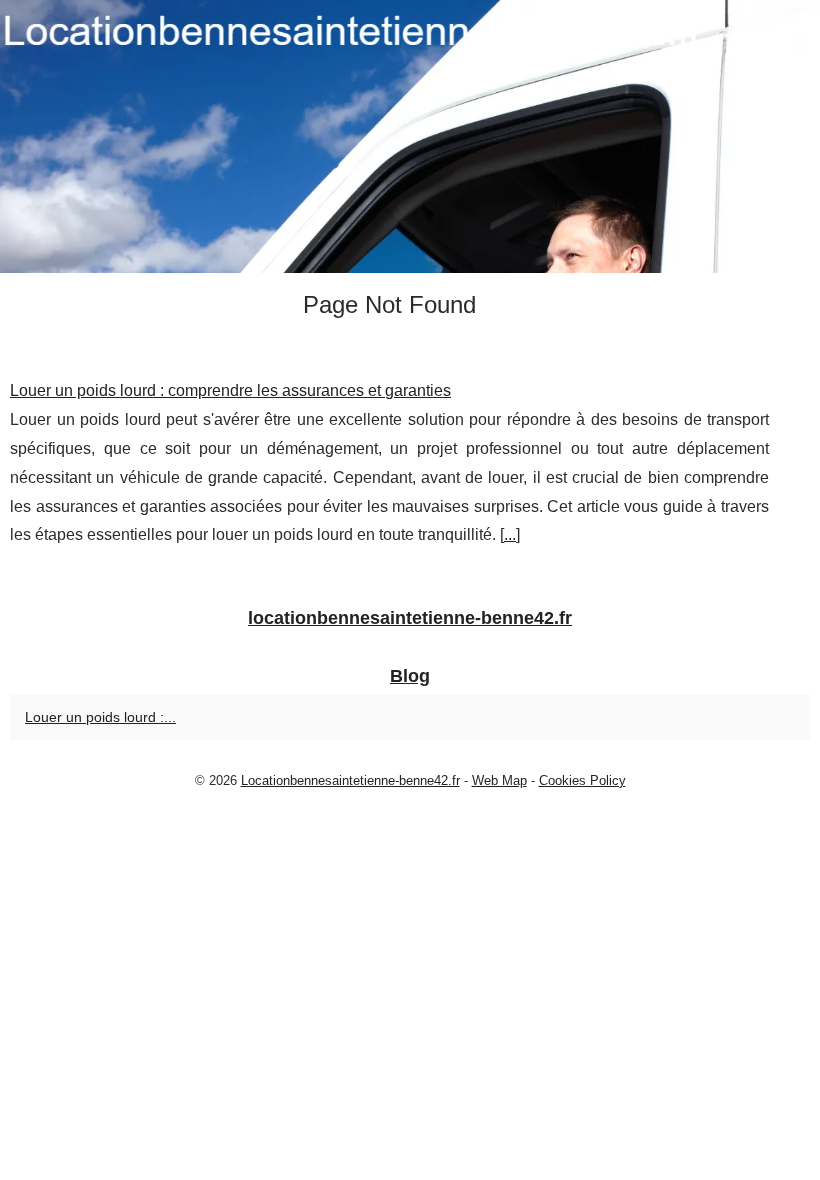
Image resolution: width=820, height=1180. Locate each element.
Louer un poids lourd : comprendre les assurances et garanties (230, 390)
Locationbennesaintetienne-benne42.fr (350, 780)
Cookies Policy (582, 780)
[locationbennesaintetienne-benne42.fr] (410, 136)
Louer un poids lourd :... (100, 717)
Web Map (499, 780)
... (510, 534)
